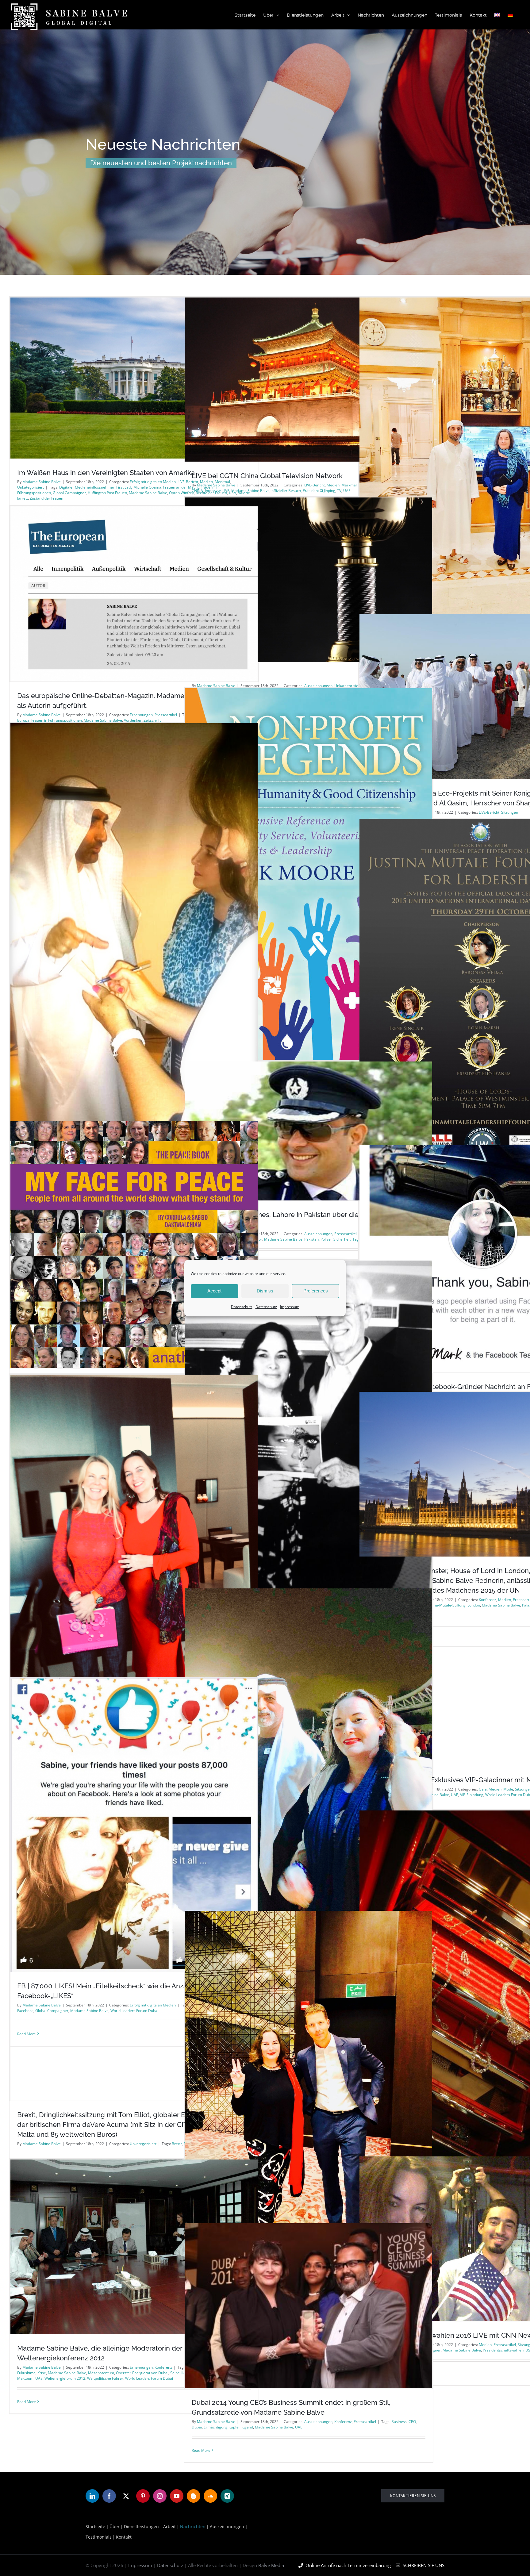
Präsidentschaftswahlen (503, 2350)
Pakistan (311, 1239)
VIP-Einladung (472, 1795)
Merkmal (349, 485)
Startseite (95, 2526)
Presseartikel (166, 715)
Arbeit (169, 2526)
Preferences (316, 1291)
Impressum (290, 1306)
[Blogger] (194, 2496)
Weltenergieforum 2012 (65, 2378)
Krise (42, 2373)
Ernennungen (141, 715)
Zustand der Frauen (46, 498)
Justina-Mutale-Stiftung (446, 1605)
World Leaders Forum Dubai (149, 2378)
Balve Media (271, 2565)
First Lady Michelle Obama (139, 487)
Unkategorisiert (31, 487)
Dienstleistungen (141, 2526)
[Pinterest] (143, 2496)
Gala (483, 1789)
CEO (412, 2422)
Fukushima (26, 2373)
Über (115, 2526)
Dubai (197, 2427)
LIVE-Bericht (315, 485)
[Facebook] (109, 2496)
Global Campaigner (69, 493)
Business (399, 2422)
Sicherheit (342, 1239)
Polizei (326, 1239)
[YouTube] (177, 2496)
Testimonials (99, 2537)
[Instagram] (160, 2496)
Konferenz (488, 1600)
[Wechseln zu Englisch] (497, 15)
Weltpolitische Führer (105, 2378)
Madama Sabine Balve (501, 1605)
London (474, 1605)
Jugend (247, 2427)
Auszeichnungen (318, 1234)
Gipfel (234, 2427)
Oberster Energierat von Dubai (142, 2373)
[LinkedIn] (92, 2496)
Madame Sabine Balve (42, 482)
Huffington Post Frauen (107, 493)
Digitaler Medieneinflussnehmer (87, 487)
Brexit (177, 2144)
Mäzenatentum (101, 2373)
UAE (455, 1795)
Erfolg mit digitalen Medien (153, 482)
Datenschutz (242, 1306)
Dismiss (265, 1291)
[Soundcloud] (210, 2496)
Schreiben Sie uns (422, 2565)
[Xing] (227, 2496)
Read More (27, 2402)
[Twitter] (126, 2496)
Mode (508, 1789)
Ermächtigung (216, 2427)
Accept (214, 1291)
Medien (333, 485)
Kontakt (124, 2537)
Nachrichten (193, 2526)
